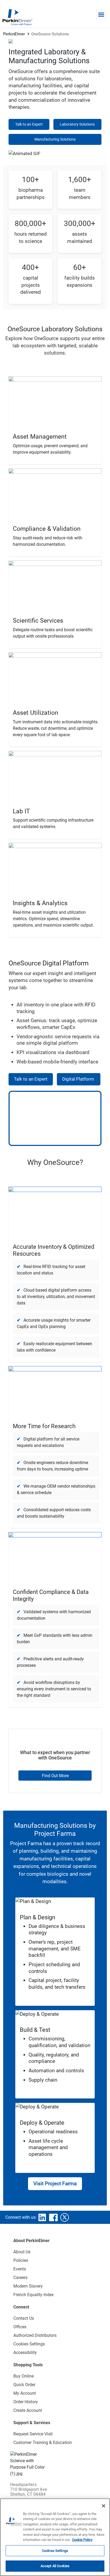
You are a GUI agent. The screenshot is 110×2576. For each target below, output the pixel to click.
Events (20, 2269)
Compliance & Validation (47, 529)
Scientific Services (38, 621)
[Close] (104, 2506)
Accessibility (25, 2353)
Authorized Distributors (35, 2335)
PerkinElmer (14, 34)
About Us (22, 2252)
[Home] (17, 17)
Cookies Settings (55, 2551)
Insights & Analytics (40, 903)
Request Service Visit (33, 2434)
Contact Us (24, 2318)
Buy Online (23, 2376)
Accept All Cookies (55, 2566)
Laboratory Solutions (77, 124)
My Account (25, 2393)
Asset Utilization (36, 713)
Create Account (28, 2410)
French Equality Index (34, 2295)
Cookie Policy (82, 2540)
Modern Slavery (28, 2286)
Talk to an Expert (29, 124)
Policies (21, 2260)
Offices (20, 2327)
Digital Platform (79, 1079)
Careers (20, 2278)
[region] (55, 2537)
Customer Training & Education (43, 2443)
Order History (26, 2402)
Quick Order (24, 2385)
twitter (65, 2217)
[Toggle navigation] (101, 15)
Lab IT (21, 811)
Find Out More (55, 1776)
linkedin (42, 2217)
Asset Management (40, 437)
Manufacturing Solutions (55, 139)
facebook (53, 2217)
